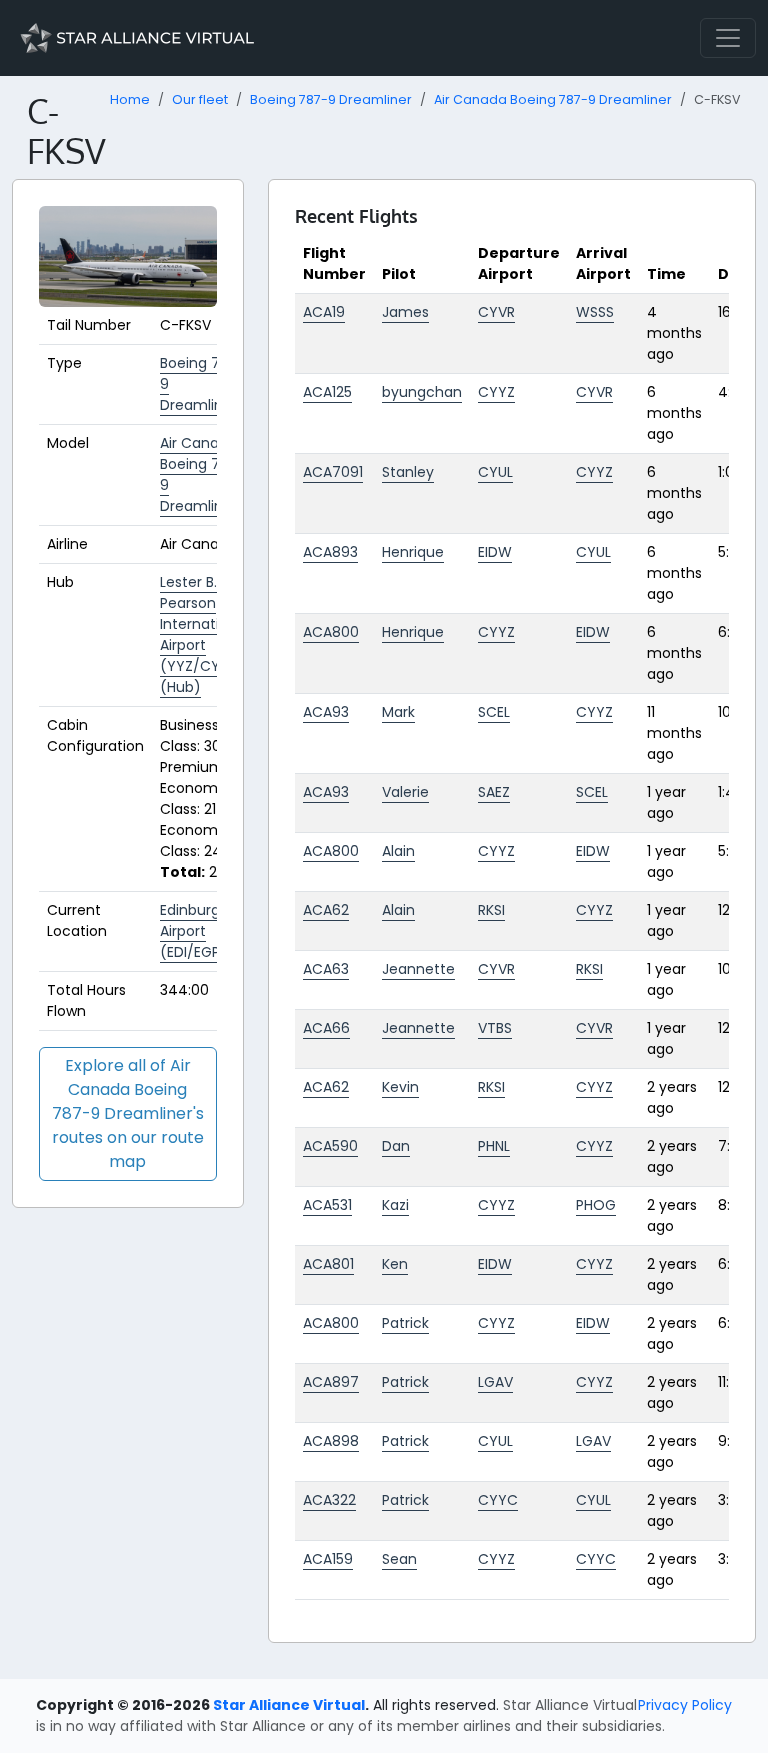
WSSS (595, 312)
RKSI (491, 910)
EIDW (495, 552)
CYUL (495, 472)
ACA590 (330, 1146)
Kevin (400, 1087)
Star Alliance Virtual (289, 1705)
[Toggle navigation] (728, 38)
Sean (399, 1559)
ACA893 (330, 552)
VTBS (495, 1028)
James (405, 312)
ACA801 (328, 1264)
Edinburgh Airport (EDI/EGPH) (198, 931)
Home (130, 99)
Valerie (405, 792)
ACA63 (326, 969)
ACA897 (331, 1382)
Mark (398, 712)
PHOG (596, 1205)
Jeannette (418, 969)
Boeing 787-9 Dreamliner (331, 99)
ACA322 (329, 1500)
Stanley (408, 472)
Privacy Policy (685, 1705)
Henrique (413, 552)
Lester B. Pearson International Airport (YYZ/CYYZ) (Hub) (204, 634)
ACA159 (328, 1559)
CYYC (498, 1500)
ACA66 (326, 1028)
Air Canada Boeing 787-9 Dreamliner (553, 99)
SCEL (494, 712)
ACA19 (324, 312)
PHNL (494, 1146)
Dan (396, 1146)
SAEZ (494, 792)
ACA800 (331, 632)
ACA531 (327, 1205)
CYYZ (496, 392)
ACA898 (331, 1441)
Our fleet (200, 99)
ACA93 (326, 712)
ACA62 (326, 910)
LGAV (495, 1382)
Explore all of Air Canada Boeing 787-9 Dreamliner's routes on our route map (128, 1113)
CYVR (496, 312)
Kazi (395, 1205)
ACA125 (327, 392)
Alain (398, 851)
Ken (395, 1264)
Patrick (405, 1323)
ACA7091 (333, 472)
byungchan (422, 392)
